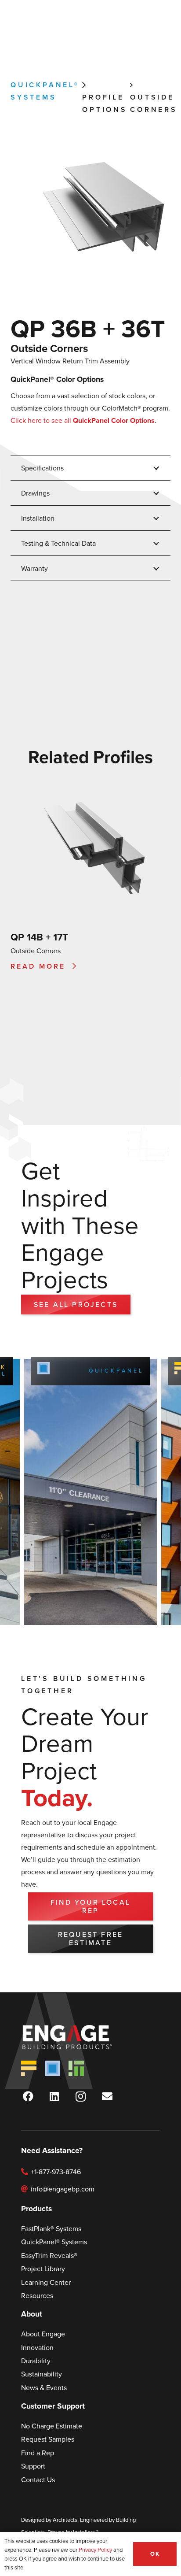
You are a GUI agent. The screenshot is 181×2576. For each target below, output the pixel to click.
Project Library (43, 2269)
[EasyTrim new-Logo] (76, 2068)
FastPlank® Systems (51, 2228)
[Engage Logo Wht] (80, 2037)
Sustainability (42, 2374)
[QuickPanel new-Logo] (52, 2068)
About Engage (43, 2334)
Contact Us (38, 2480)
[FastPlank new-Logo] (29, 2068)
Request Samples (48, 2439)
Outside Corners (49, 348)
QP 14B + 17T (39, 937)
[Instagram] (81, 2096)
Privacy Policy (95, 2550)
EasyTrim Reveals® (49, 2255)
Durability (36, 2361)
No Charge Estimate (52, 2426)
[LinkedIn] (54, 2096)
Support (33, 2466)
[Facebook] (28, 2096)
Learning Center (46, 2282)
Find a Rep (38, 2453)
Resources (37, 2295)
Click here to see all (83, 420)
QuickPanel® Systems (95, 1371)
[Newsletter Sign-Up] (107, 2096)
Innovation (37, 2347)
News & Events (44, 2387)
